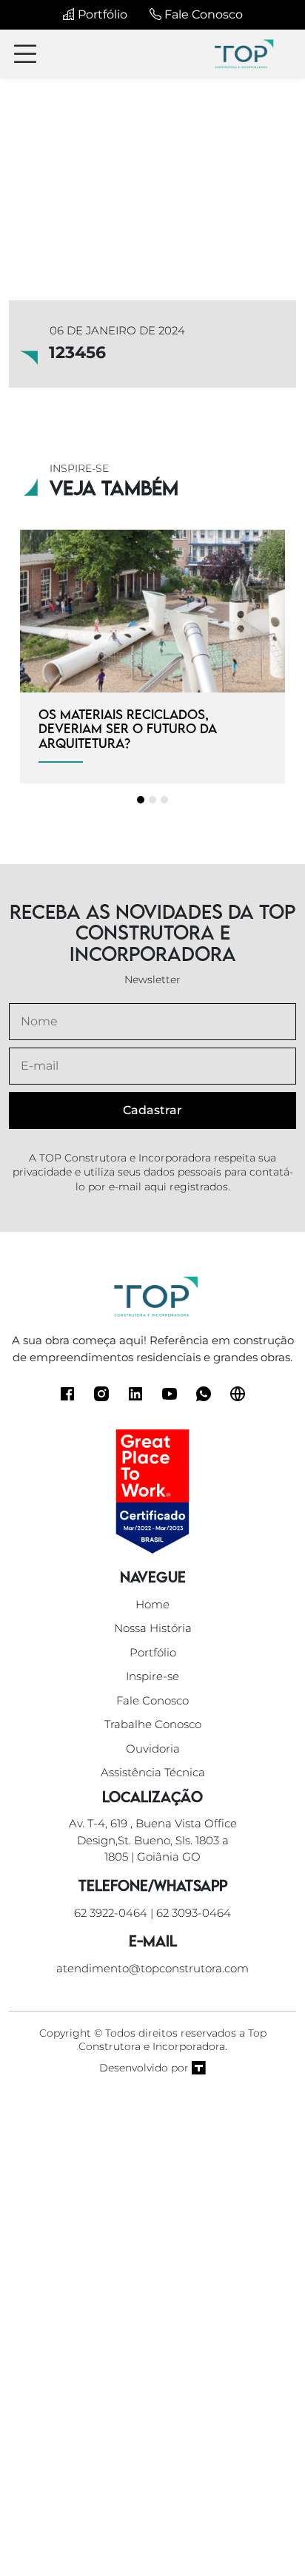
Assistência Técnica (153, 1772)
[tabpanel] (152, 657)
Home (152, 1604)
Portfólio (101, 14)
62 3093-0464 (194, 1913)
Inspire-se (152, 1676)
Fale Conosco (202, 14)
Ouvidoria (153, 1749)
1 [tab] (141, 800)
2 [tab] (152, 800)
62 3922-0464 (111, 1913)
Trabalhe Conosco (153, 1724)
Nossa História (153, 1628)
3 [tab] (164, 800)
